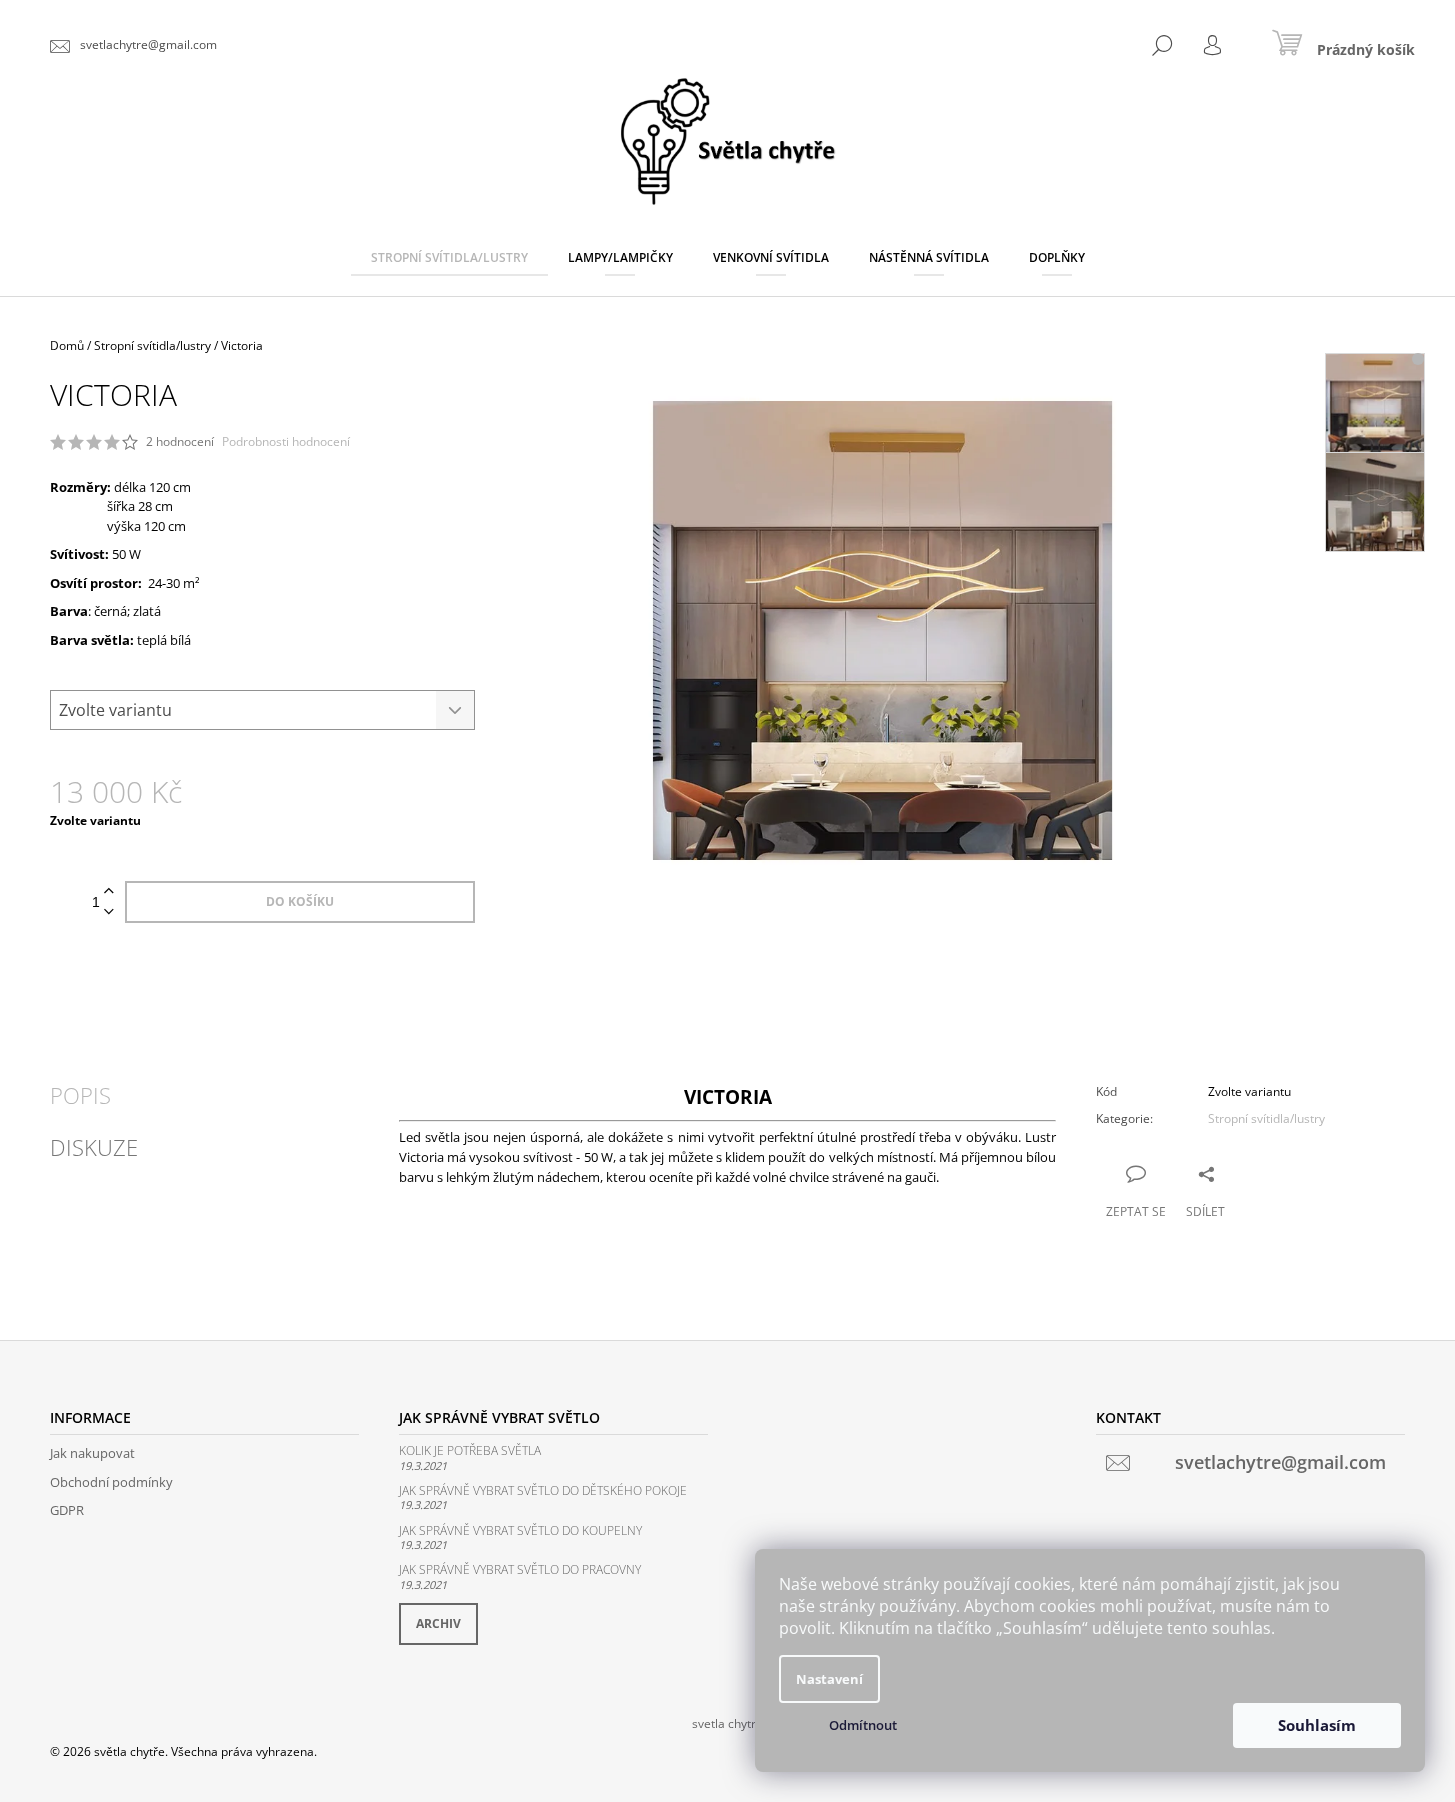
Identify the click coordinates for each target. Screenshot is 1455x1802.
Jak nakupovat (92, 1453)
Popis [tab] (80, 1095)
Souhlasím (1317, 1725)
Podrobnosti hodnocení (286, 442)
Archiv (438, 1623)
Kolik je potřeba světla (470, 1450)
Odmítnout (863, 1725)
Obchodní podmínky (111, 1482)
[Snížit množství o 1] (109, 912)
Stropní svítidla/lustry (1266, 1118)
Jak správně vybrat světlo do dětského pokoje (543, 1490)
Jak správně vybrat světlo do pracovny (520, 1569)
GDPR (67, 1510)
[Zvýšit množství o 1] (109, 891)
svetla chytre (727, 1723)
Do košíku (300, 901)
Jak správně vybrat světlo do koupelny (520, 1530)
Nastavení (829, 1679)
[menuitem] (449, 258)
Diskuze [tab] (94, 1147)
